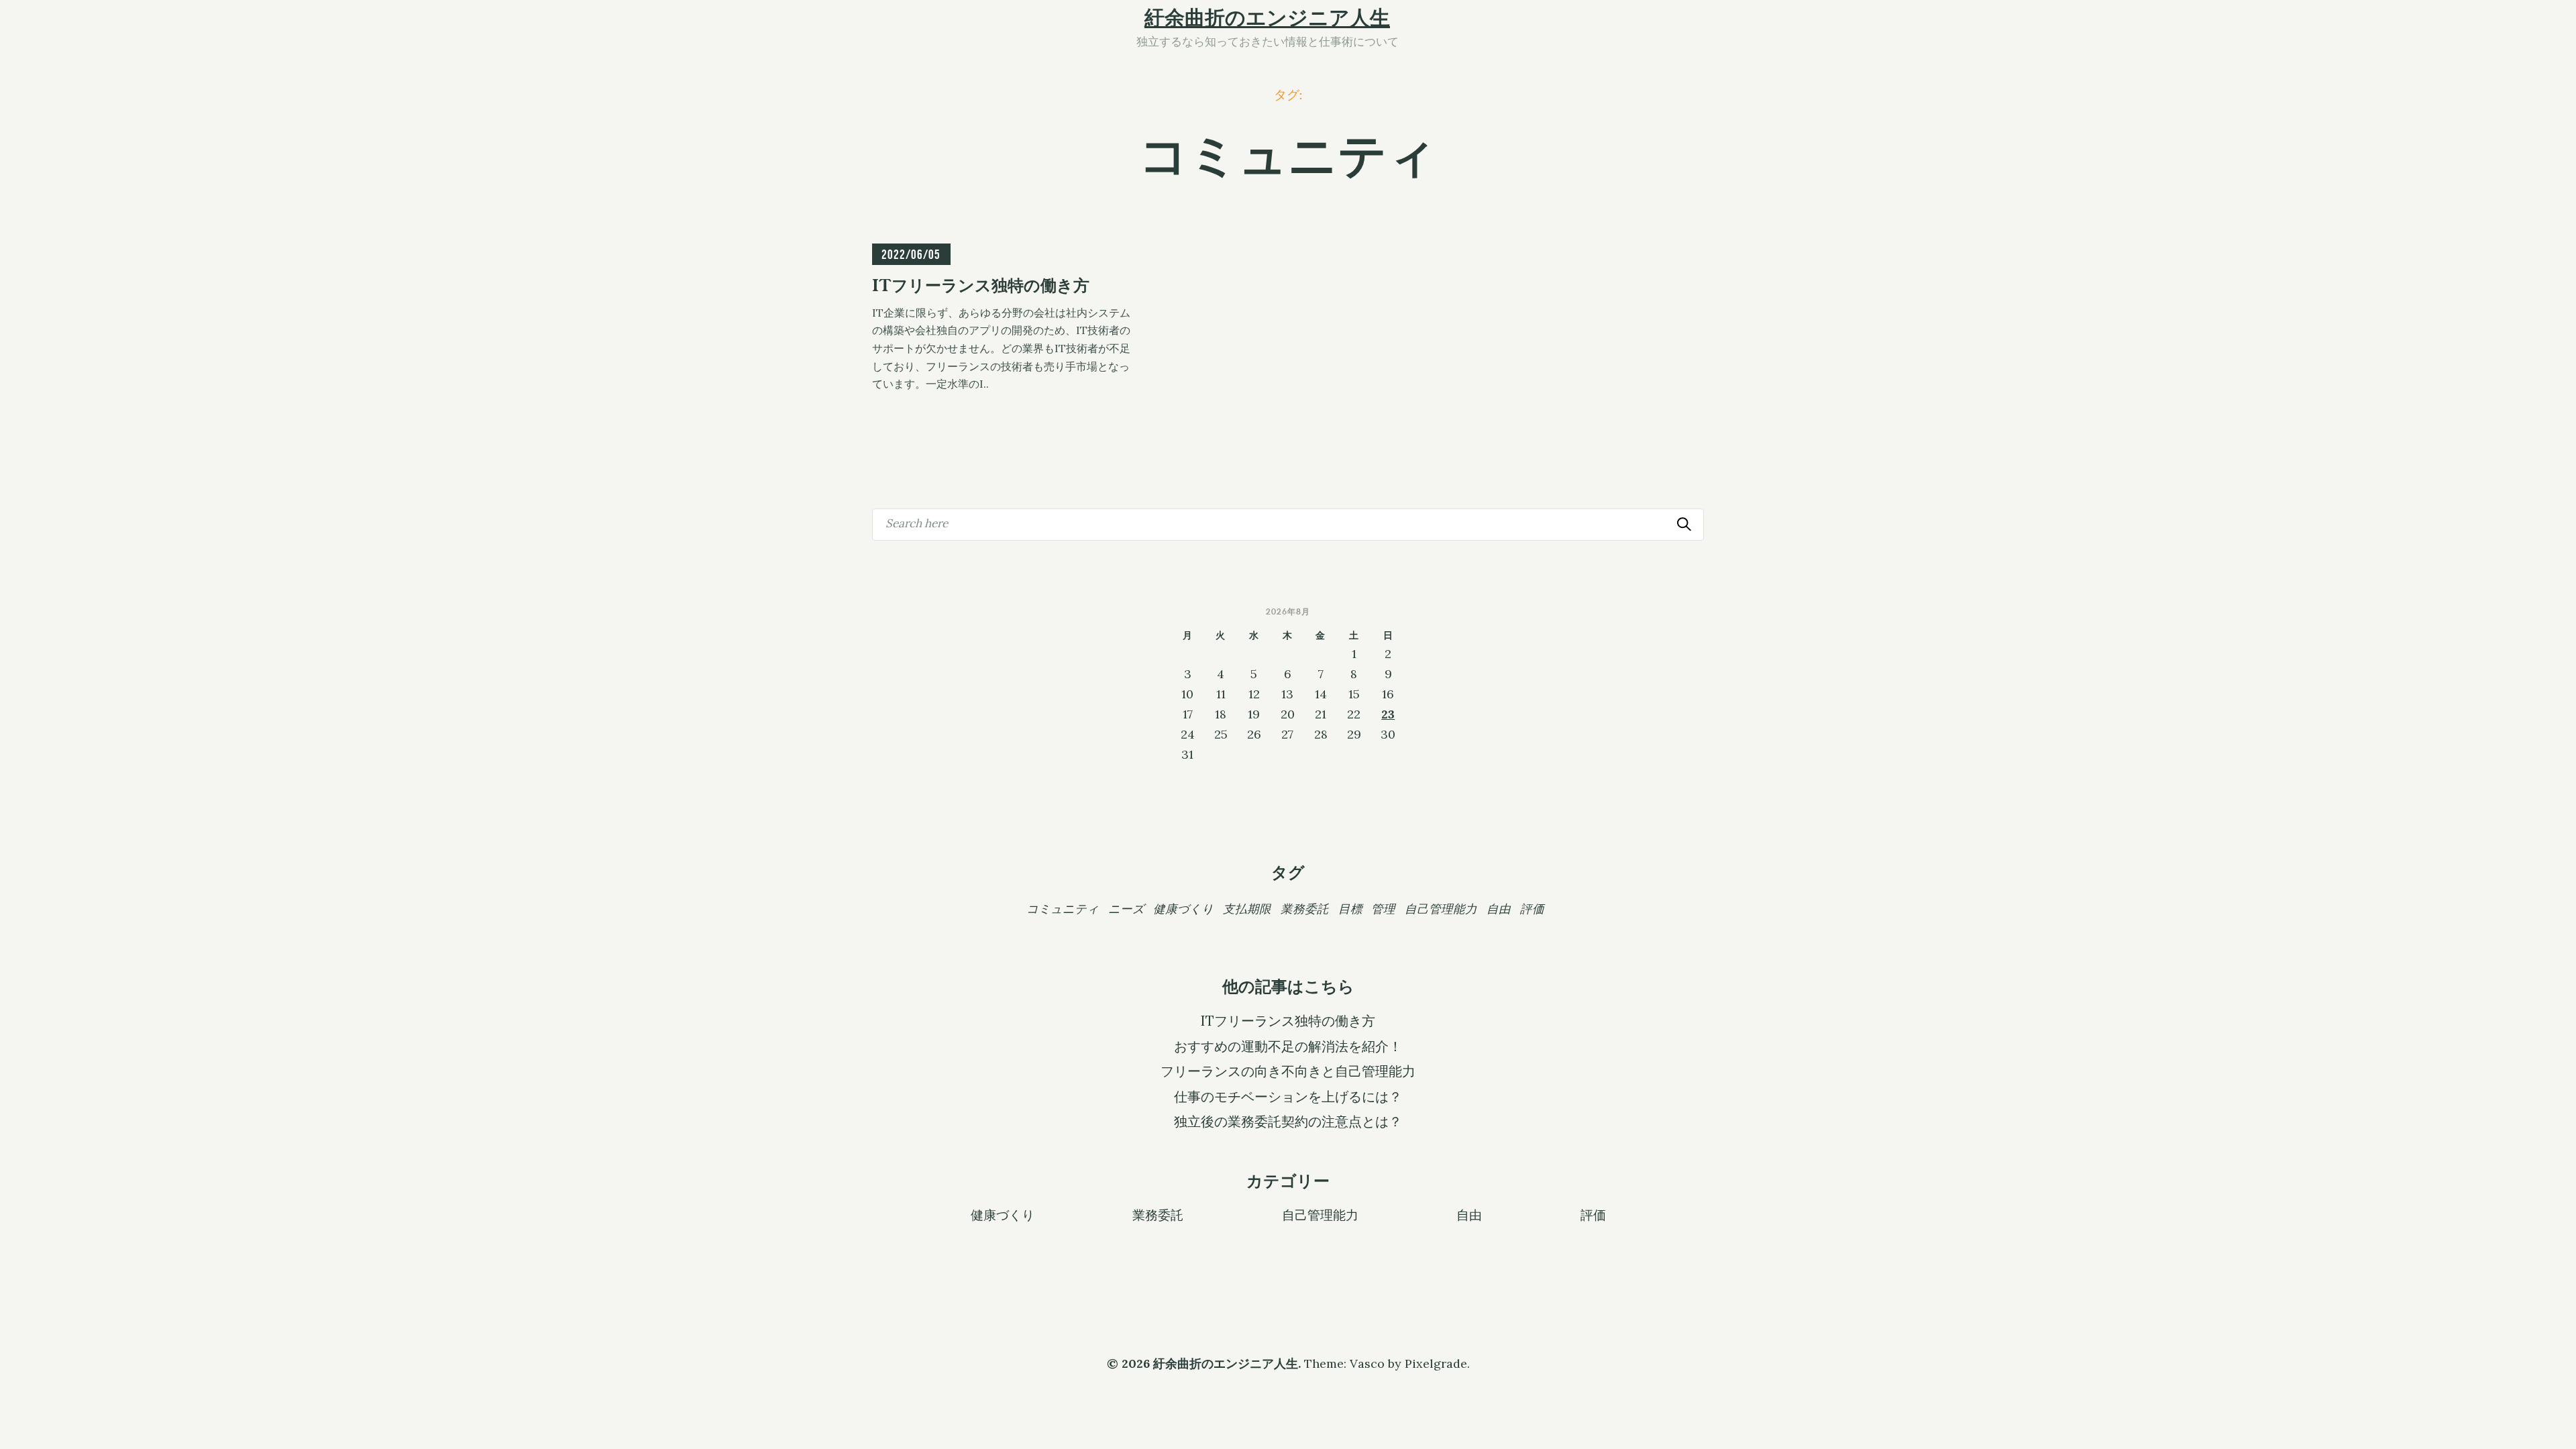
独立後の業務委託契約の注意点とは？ (1288, 1122)
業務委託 (1305, 909)
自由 (1499, 909)
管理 (1383, 909)
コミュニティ (1063, 909)
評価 (1532, 909)
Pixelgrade (1436, 1363)
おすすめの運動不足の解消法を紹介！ (1288, 1046)
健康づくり (1183, 909)
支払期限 (1247, 909)
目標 (1350, 909)
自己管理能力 (1441, 909)
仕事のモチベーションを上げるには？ (1288, 1097)
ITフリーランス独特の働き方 (1288, 1021)
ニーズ (1126, 909)
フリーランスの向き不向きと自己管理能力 (1288, 1071)
